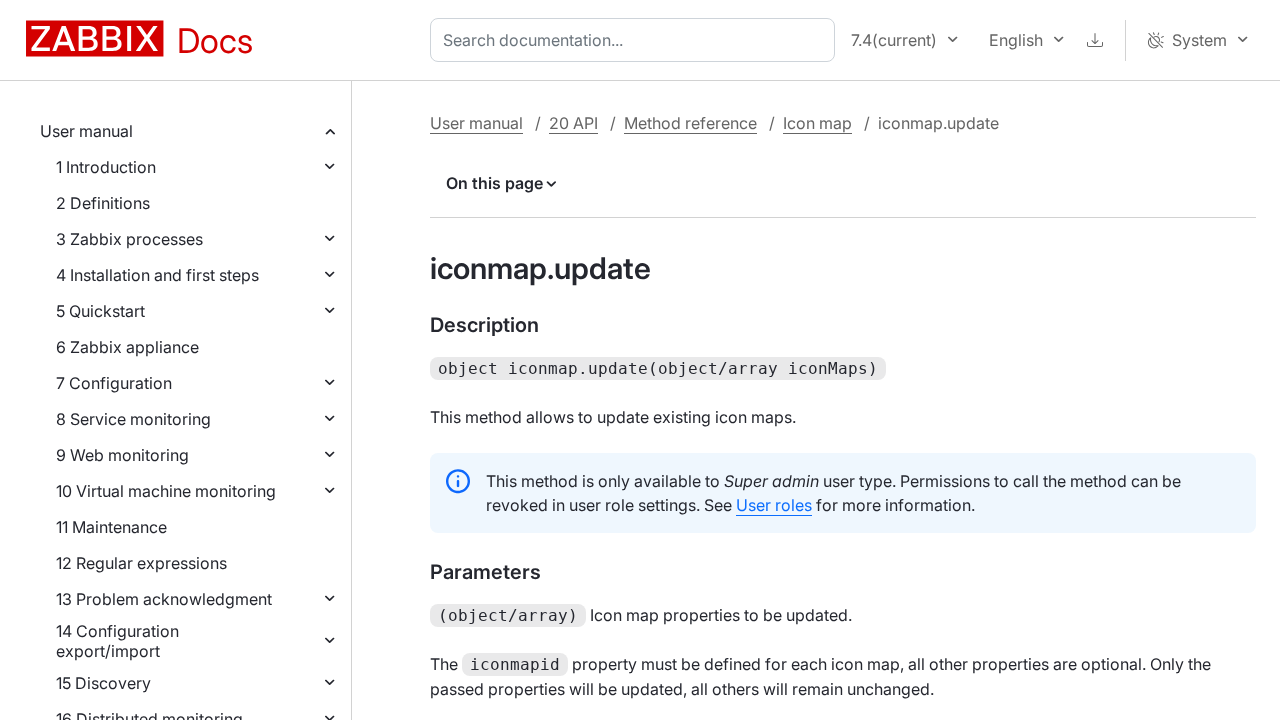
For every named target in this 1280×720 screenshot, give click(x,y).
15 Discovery (103, 683)
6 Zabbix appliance (127, 347)
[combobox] (636, 40)
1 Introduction (106, 167)
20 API (573, 123)
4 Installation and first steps (157, 275)
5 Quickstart (100, 311)
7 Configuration (114, 383)
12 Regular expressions (141, 563)
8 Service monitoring (133, 419)
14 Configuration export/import (117, 641)
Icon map (817, 123)
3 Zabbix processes (129, 239)
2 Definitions (103, 203)
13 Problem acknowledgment (164, 599)
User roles (774, 505)
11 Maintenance (111, 527)
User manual (86, 131)
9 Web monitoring (122, 455)
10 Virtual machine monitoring (166, 491)
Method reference (690, 123)
